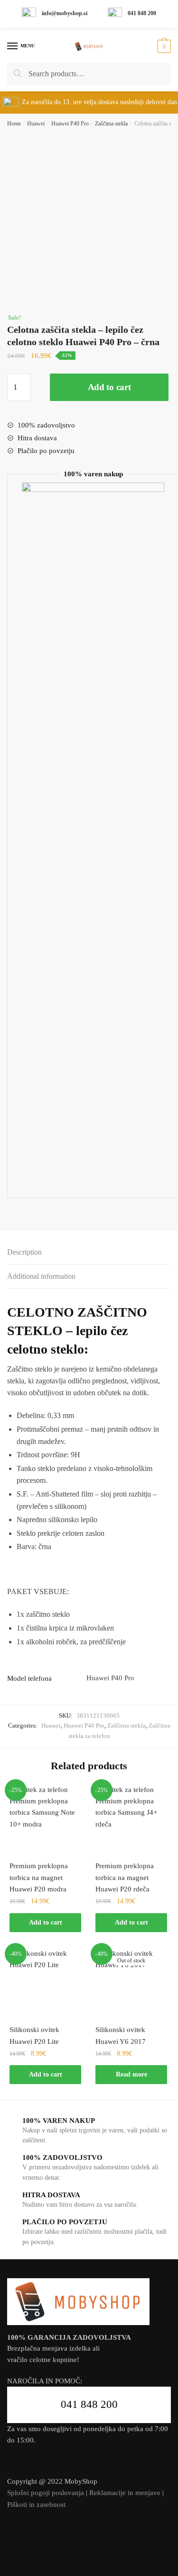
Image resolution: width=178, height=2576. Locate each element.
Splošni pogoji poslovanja (46, 2493)
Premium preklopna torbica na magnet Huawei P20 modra (39, 1877)
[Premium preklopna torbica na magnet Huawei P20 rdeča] (131, 1820)
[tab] (89, 1252)
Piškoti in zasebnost (36, 2505)
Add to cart (109, 387)
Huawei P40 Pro (70, 124)
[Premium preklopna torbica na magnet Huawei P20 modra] (45, 1820)
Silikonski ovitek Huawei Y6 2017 (121, 2035)
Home (14, 124)
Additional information (41, 1276)
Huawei (36, 124)
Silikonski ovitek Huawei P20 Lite (34, 2035)
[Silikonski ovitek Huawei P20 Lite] (45, 1983)
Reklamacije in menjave (125, 2493)
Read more (131, 2074)
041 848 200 (89, 2404)
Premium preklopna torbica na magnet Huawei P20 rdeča (125, 1877)
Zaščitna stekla (111, 124)
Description (24, 1252)
